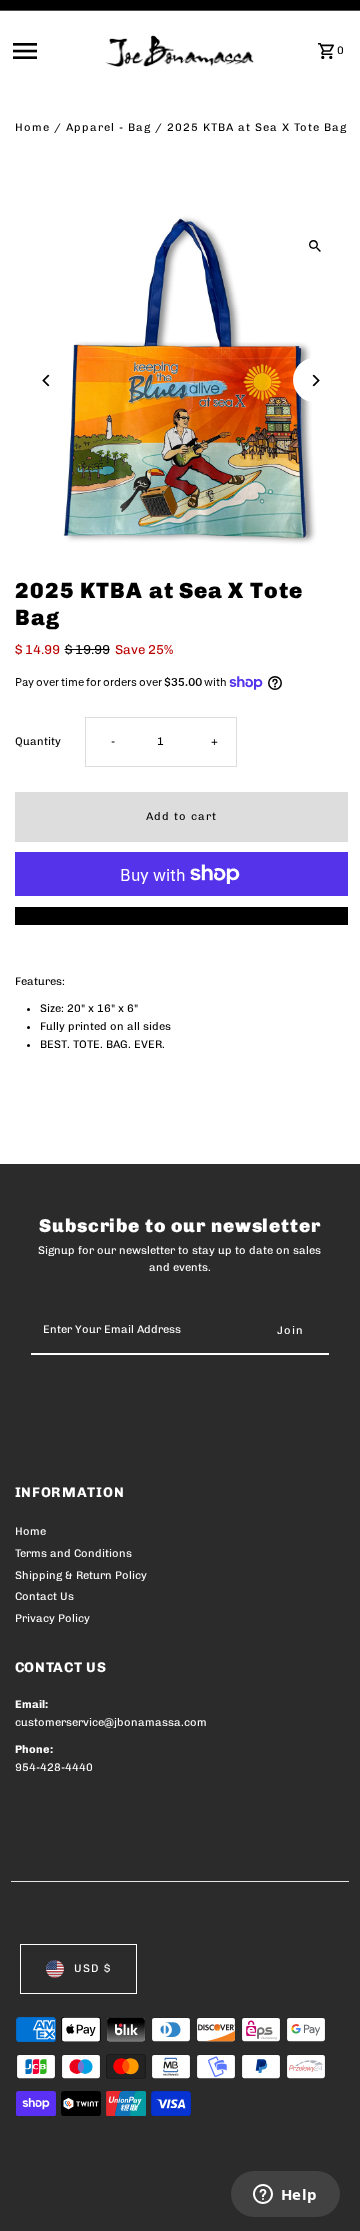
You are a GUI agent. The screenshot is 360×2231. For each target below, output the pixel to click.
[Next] (315, 380)
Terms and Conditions (73, 1553)
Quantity (38, 741)
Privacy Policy (52, 1618)
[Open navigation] (53, 51)
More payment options (181, 915)
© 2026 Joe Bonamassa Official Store (121, 2194)
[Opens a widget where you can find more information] (285, 2196)
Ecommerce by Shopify (79, 2211)
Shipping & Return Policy (81, 1575)
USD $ (92, 1968)
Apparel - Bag (108, 127)
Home (32, 127)
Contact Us (44, 1596)
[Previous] (47, 380)
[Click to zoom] (315, 246)
